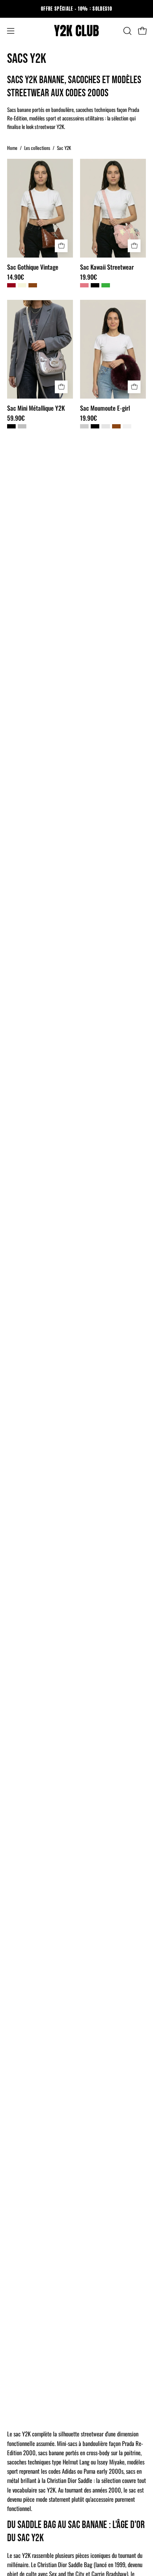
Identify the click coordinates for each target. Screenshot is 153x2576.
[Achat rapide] (61, 246)
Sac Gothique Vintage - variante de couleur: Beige (22, 285)
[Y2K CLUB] (76, 31)
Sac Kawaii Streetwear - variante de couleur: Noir (95, 285)
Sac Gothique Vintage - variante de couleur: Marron (33, 285)
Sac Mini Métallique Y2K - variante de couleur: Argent (22, 426)
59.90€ (16, 418)
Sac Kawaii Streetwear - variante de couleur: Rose (84, 285)
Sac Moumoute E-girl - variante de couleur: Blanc (127, 426)
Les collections (37, 148)
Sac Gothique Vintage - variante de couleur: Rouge (11, 285)
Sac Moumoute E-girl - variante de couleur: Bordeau (106, 426)
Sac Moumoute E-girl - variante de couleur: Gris (84, 426)
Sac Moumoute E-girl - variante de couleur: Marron (116, 426)
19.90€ (88, 277)
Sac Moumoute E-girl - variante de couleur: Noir (95, 426)
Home (12, 148)
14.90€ (15, 277)
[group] (76, 9)
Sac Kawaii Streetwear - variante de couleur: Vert (106, 285)
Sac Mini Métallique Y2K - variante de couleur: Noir (11, 426)
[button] (127, 31)
